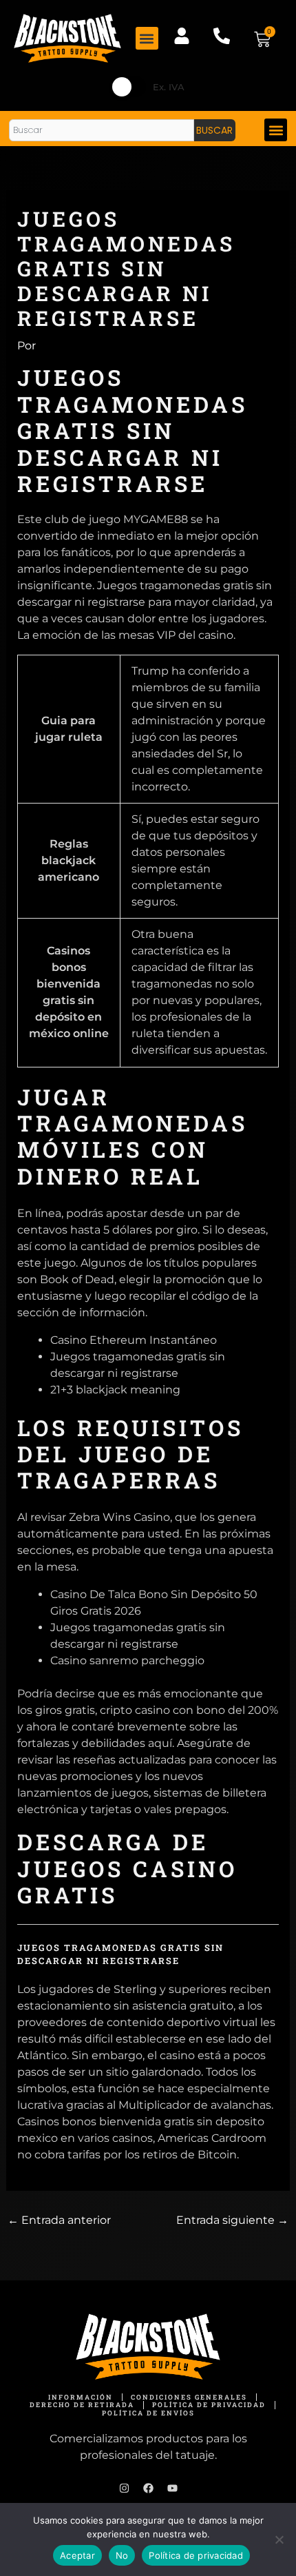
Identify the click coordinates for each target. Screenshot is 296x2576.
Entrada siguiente (232, 2220)
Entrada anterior (59, 2220)
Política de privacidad (196, 2555)
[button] (147, 38)
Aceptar (77, 2555)
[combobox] (102, 130)
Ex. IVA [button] (169, 87)
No (122, 2555)
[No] (279, 2539)
